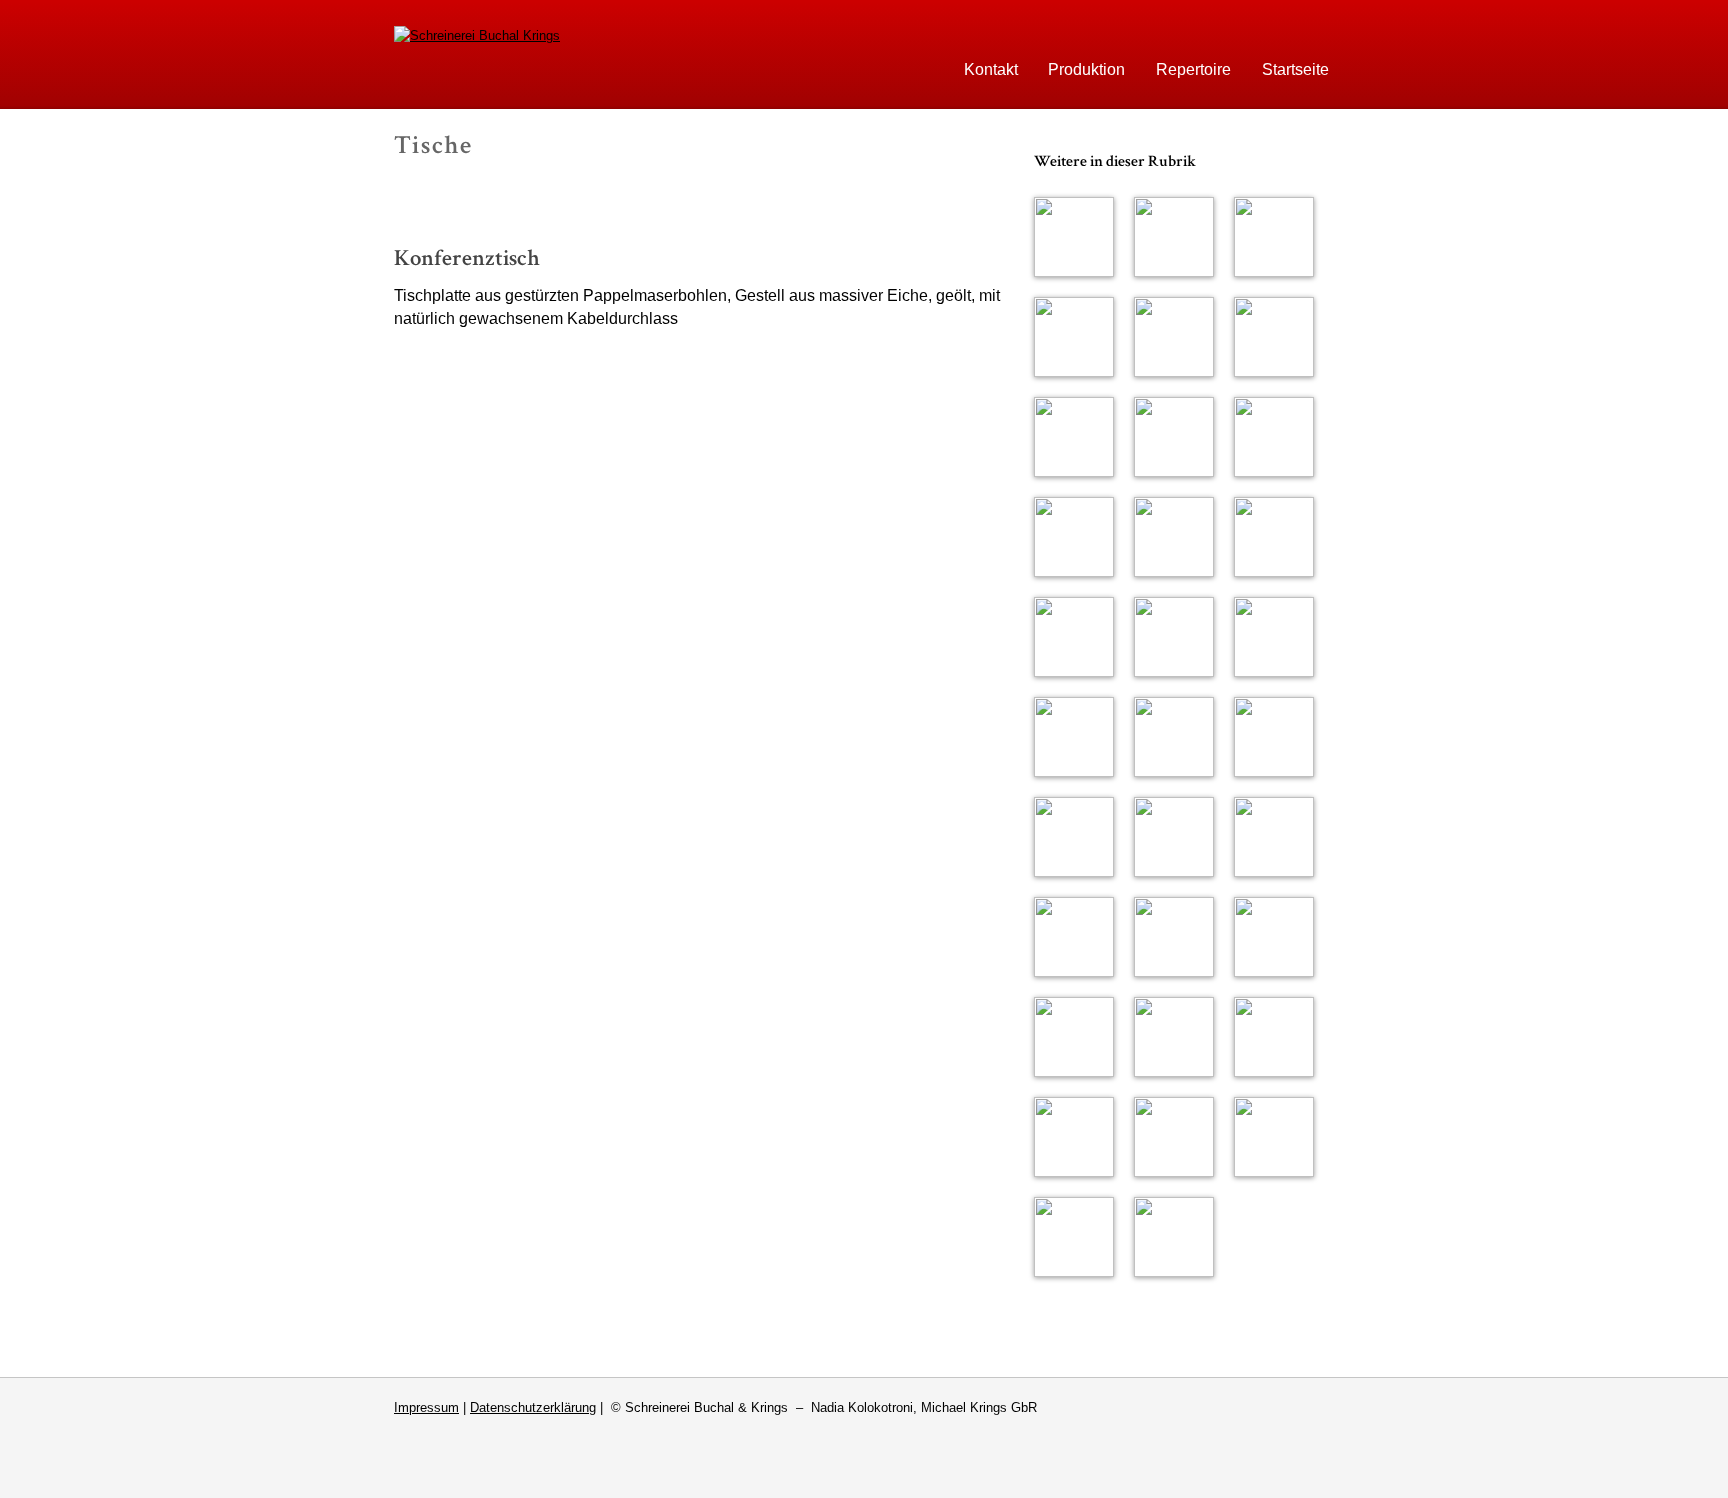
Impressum (426, 1407)
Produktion (1086, 69)
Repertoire (1193, 69)
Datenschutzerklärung (533, 1407)
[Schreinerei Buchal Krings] (477, 35)
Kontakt (991, 69)
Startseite (1295, 69)
